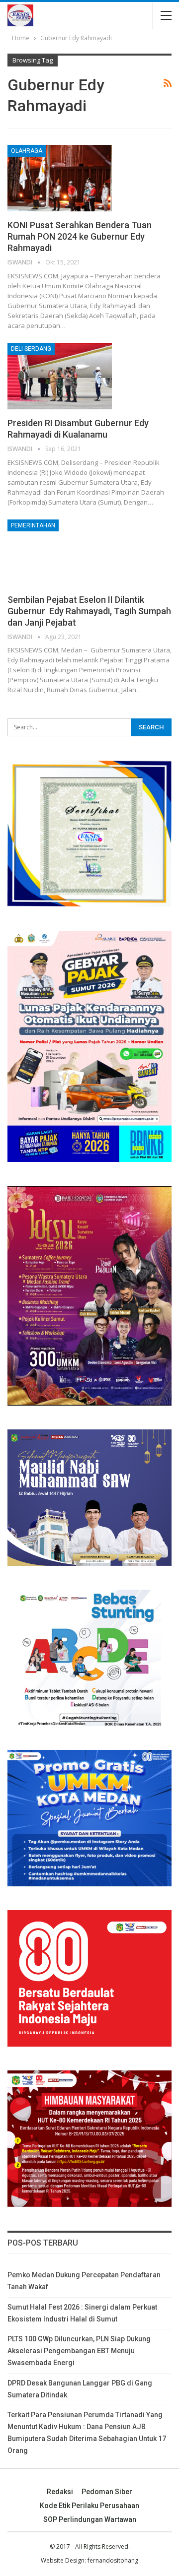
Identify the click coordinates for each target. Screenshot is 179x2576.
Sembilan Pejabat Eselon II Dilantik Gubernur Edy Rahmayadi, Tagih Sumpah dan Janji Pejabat (89, 611)
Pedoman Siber (107, 2492)
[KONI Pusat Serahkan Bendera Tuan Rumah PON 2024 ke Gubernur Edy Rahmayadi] (60, 178)
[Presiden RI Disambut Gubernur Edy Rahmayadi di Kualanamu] (60, 376)
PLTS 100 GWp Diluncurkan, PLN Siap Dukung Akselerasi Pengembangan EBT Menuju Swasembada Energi (79, 2351)
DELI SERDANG (31, 349)
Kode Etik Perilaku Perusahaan (89, 2506)
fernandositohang (113, 2560)
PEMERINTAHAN (33, 525)
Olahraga (27, 151)
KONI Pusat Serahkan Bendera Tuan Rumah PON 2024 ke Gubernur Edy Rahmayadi (80, 236)
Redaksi (60, 2492)
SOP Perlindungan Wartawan (90, 2519)
